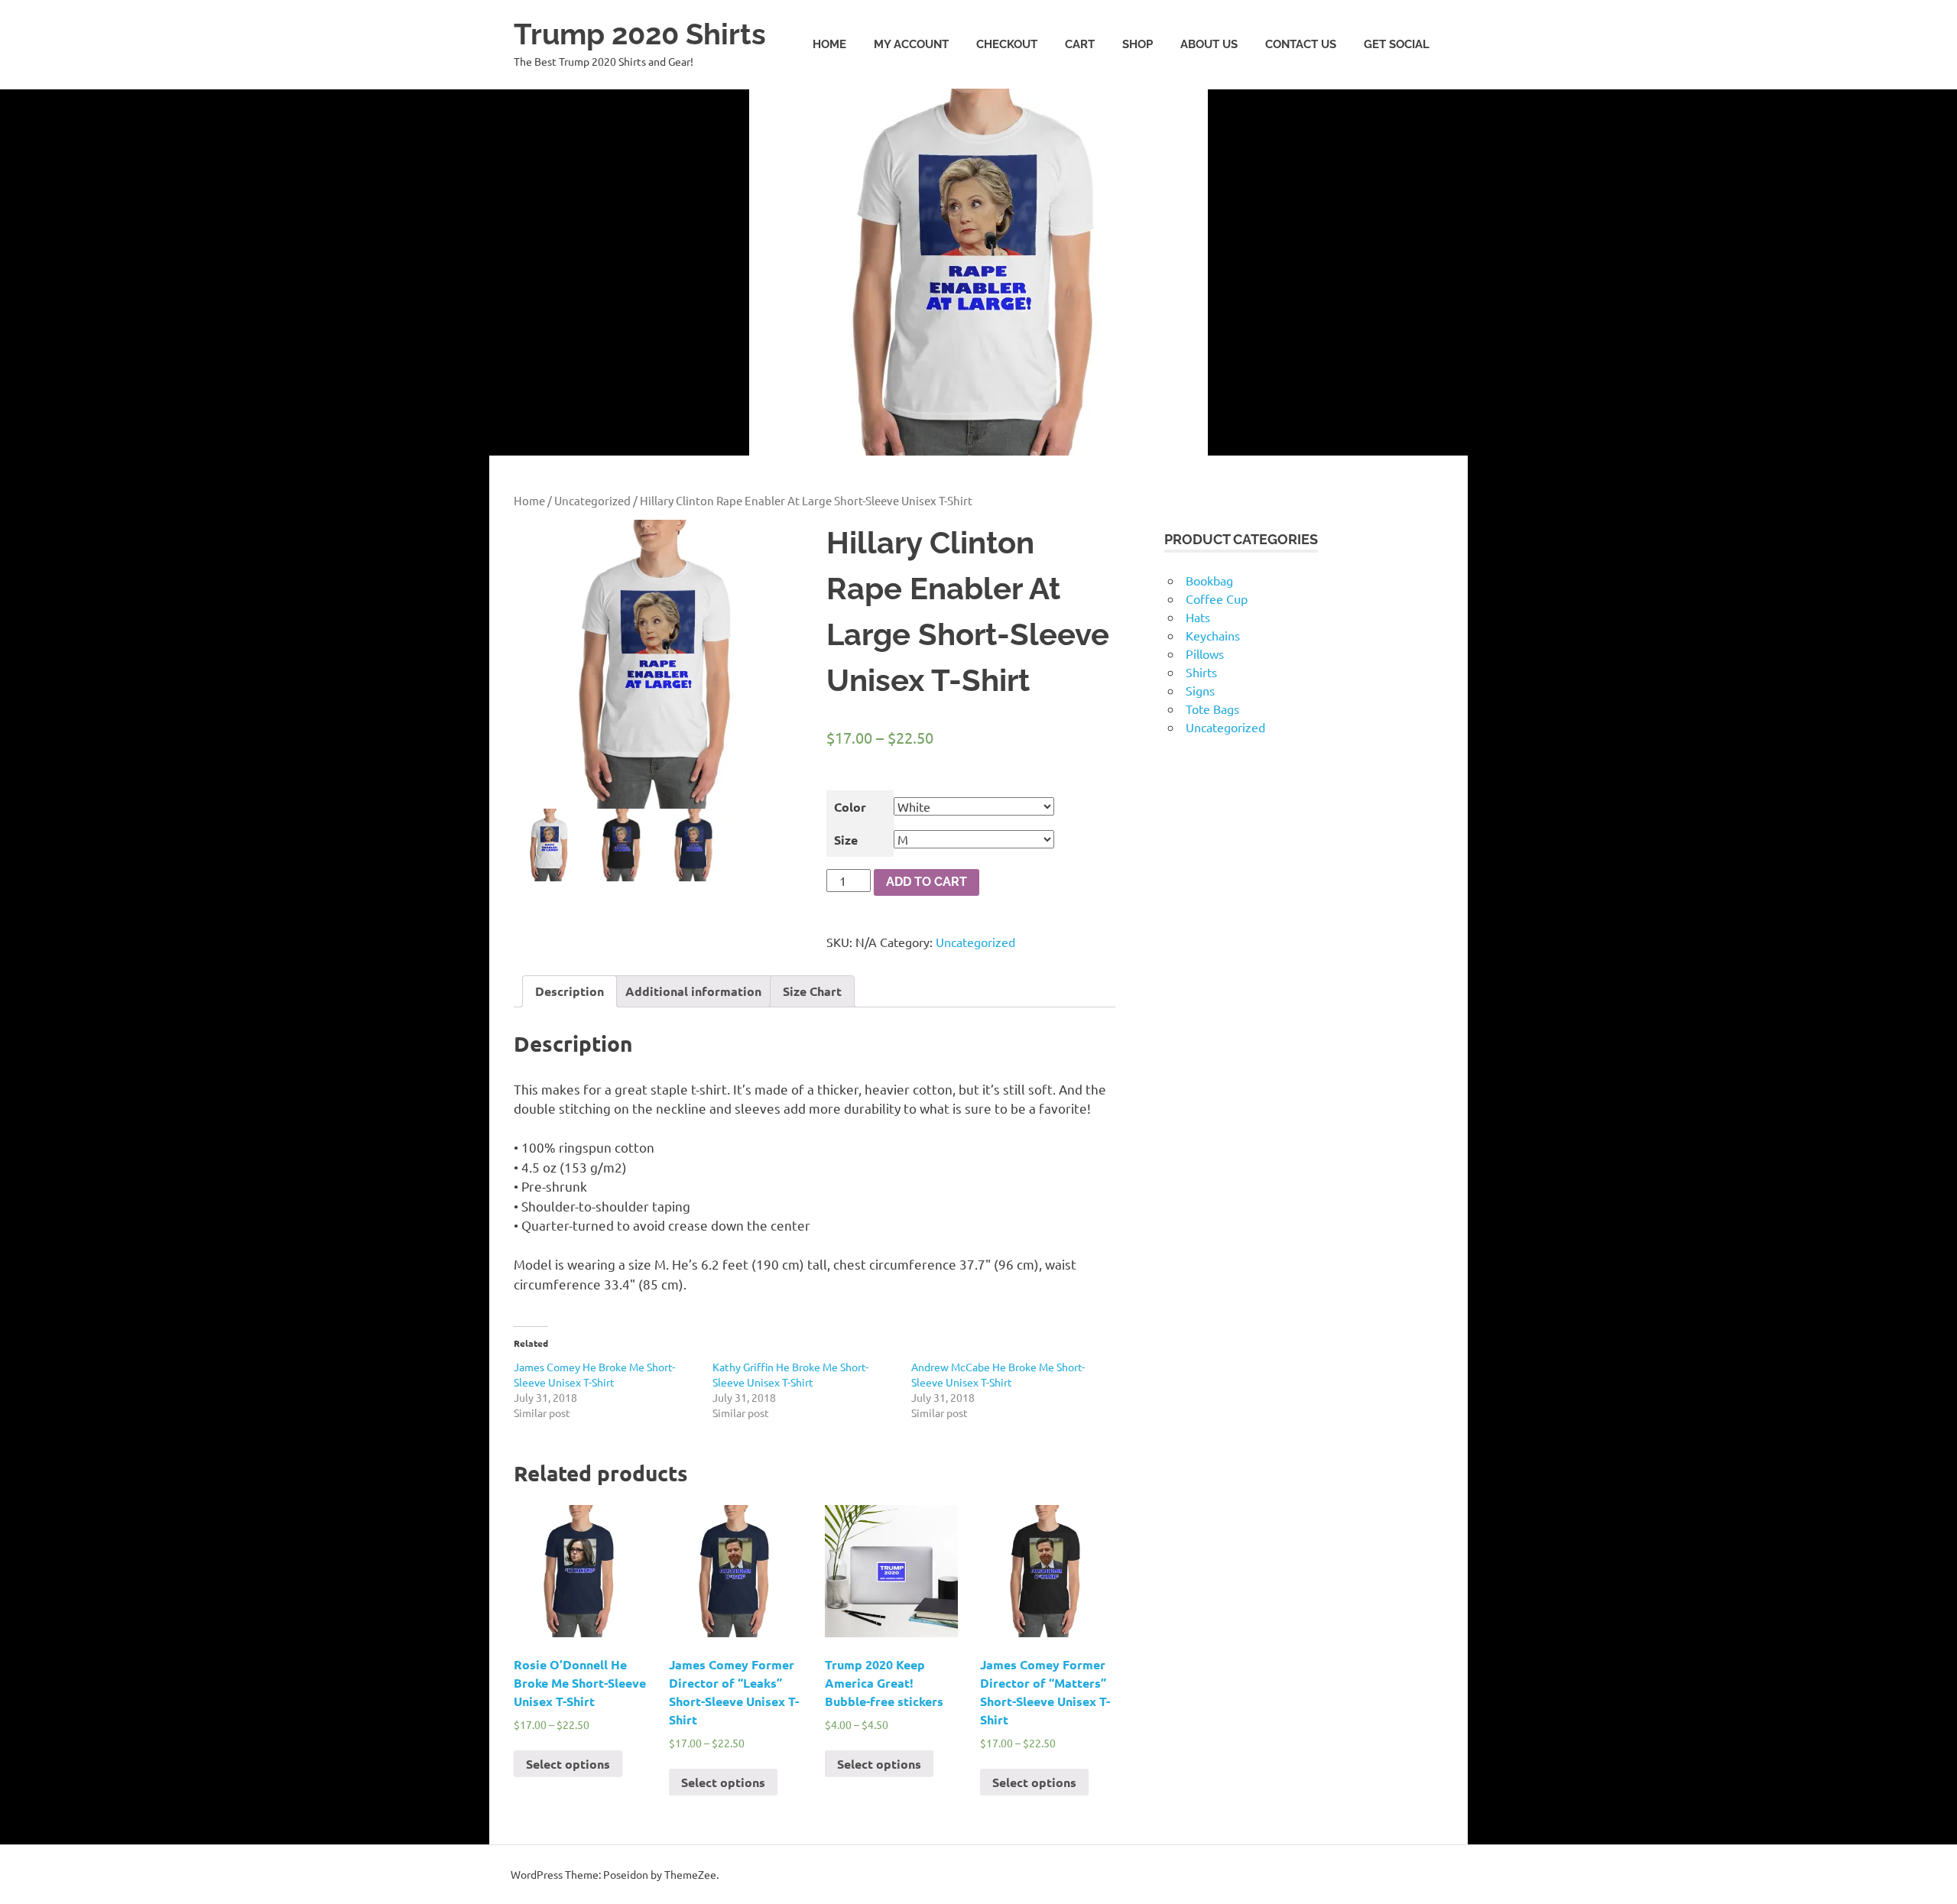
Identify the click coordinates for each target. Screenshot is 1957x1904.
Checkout (1007, 44)
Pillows (1205, 654)
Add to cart (927, 882)
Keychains (1213, 635)
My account (911, 44)
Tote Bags (1212, 709)
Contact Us (1301, 44)
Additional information (693, 991)
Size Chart (812, 991)
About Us (1209, 44)
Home (829, 44)
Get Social (1397, 44)
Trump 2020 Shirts (640, 34)
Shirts (1201, 672)
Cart (1080, 44)
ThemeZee (690, 1874)
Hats (1198, 617)
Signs (1200, 690)
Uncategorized (592, 500)
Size (846, 840)
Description (570, 991)
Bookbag (1209, 580)
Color (850, 807)
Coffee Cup (1217, 598)
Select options (568, 1764)
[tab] (570, 991)
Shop (1138, 44)
